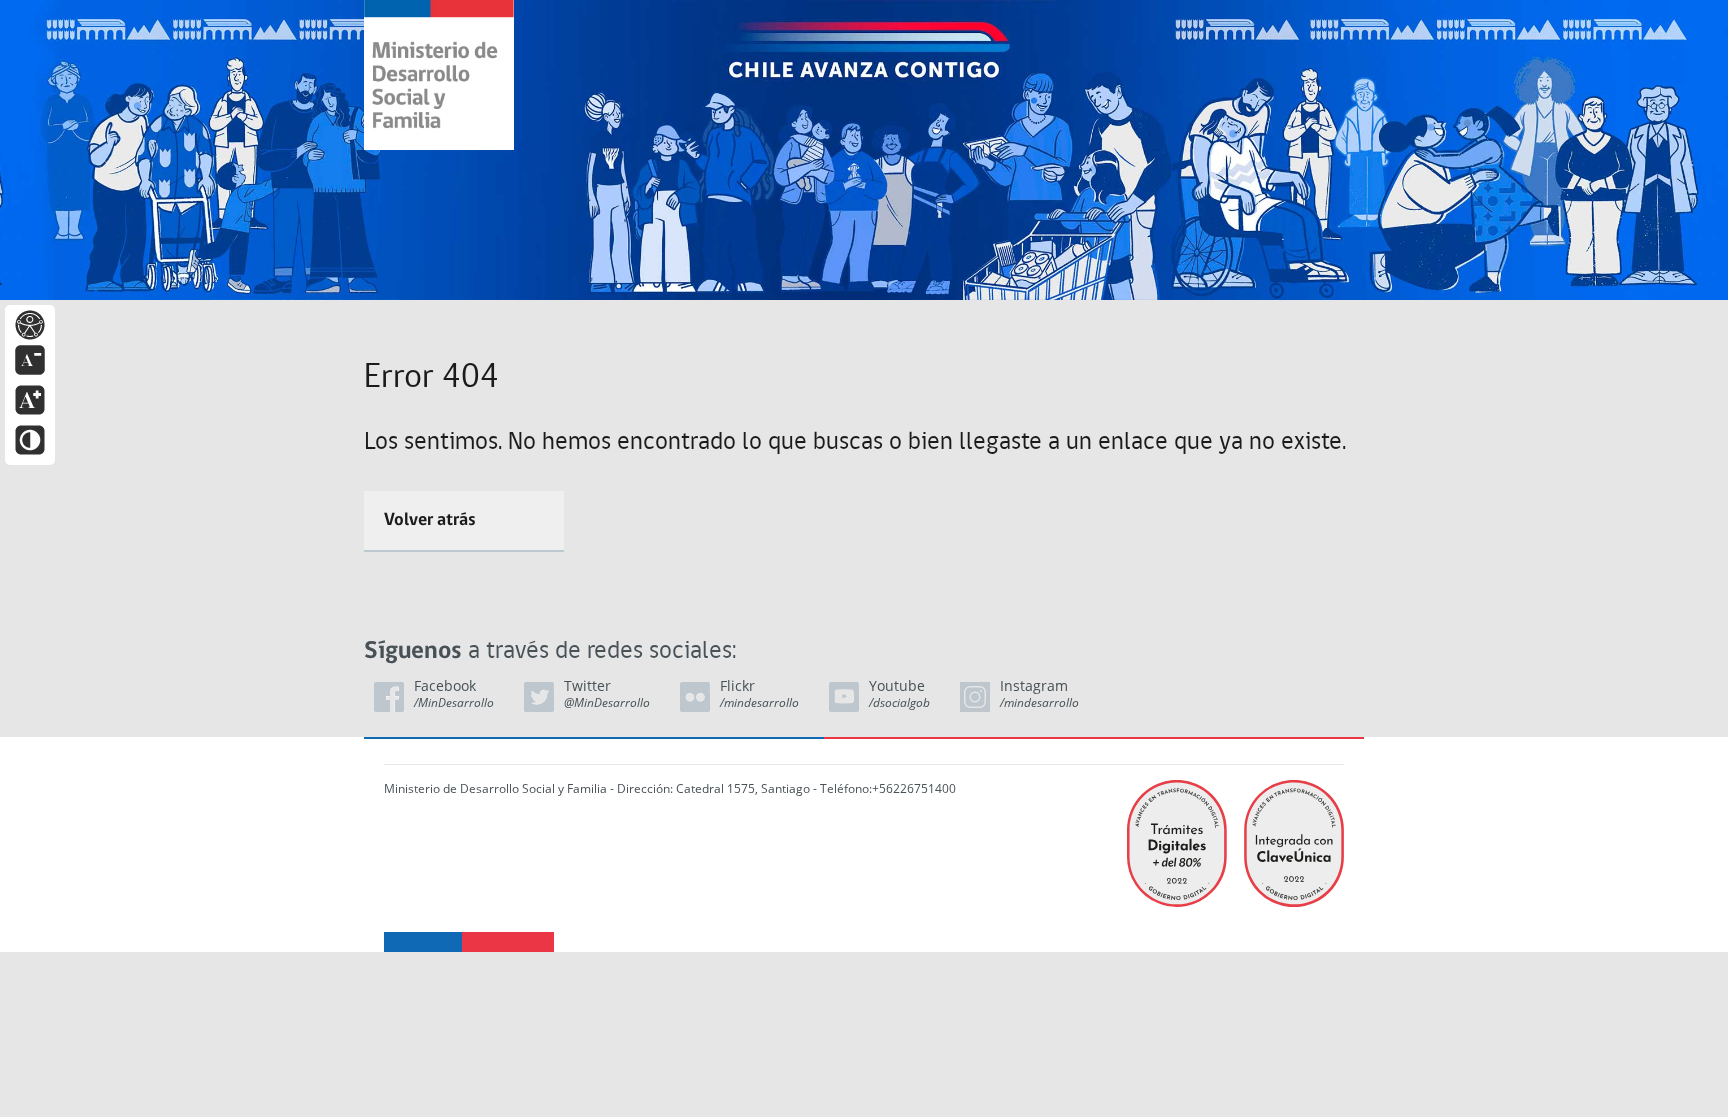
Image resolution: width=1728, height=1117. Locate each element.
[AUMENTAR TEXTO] (30, 398)
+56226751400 (914, 788)
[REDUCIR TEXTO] (30, 358)
